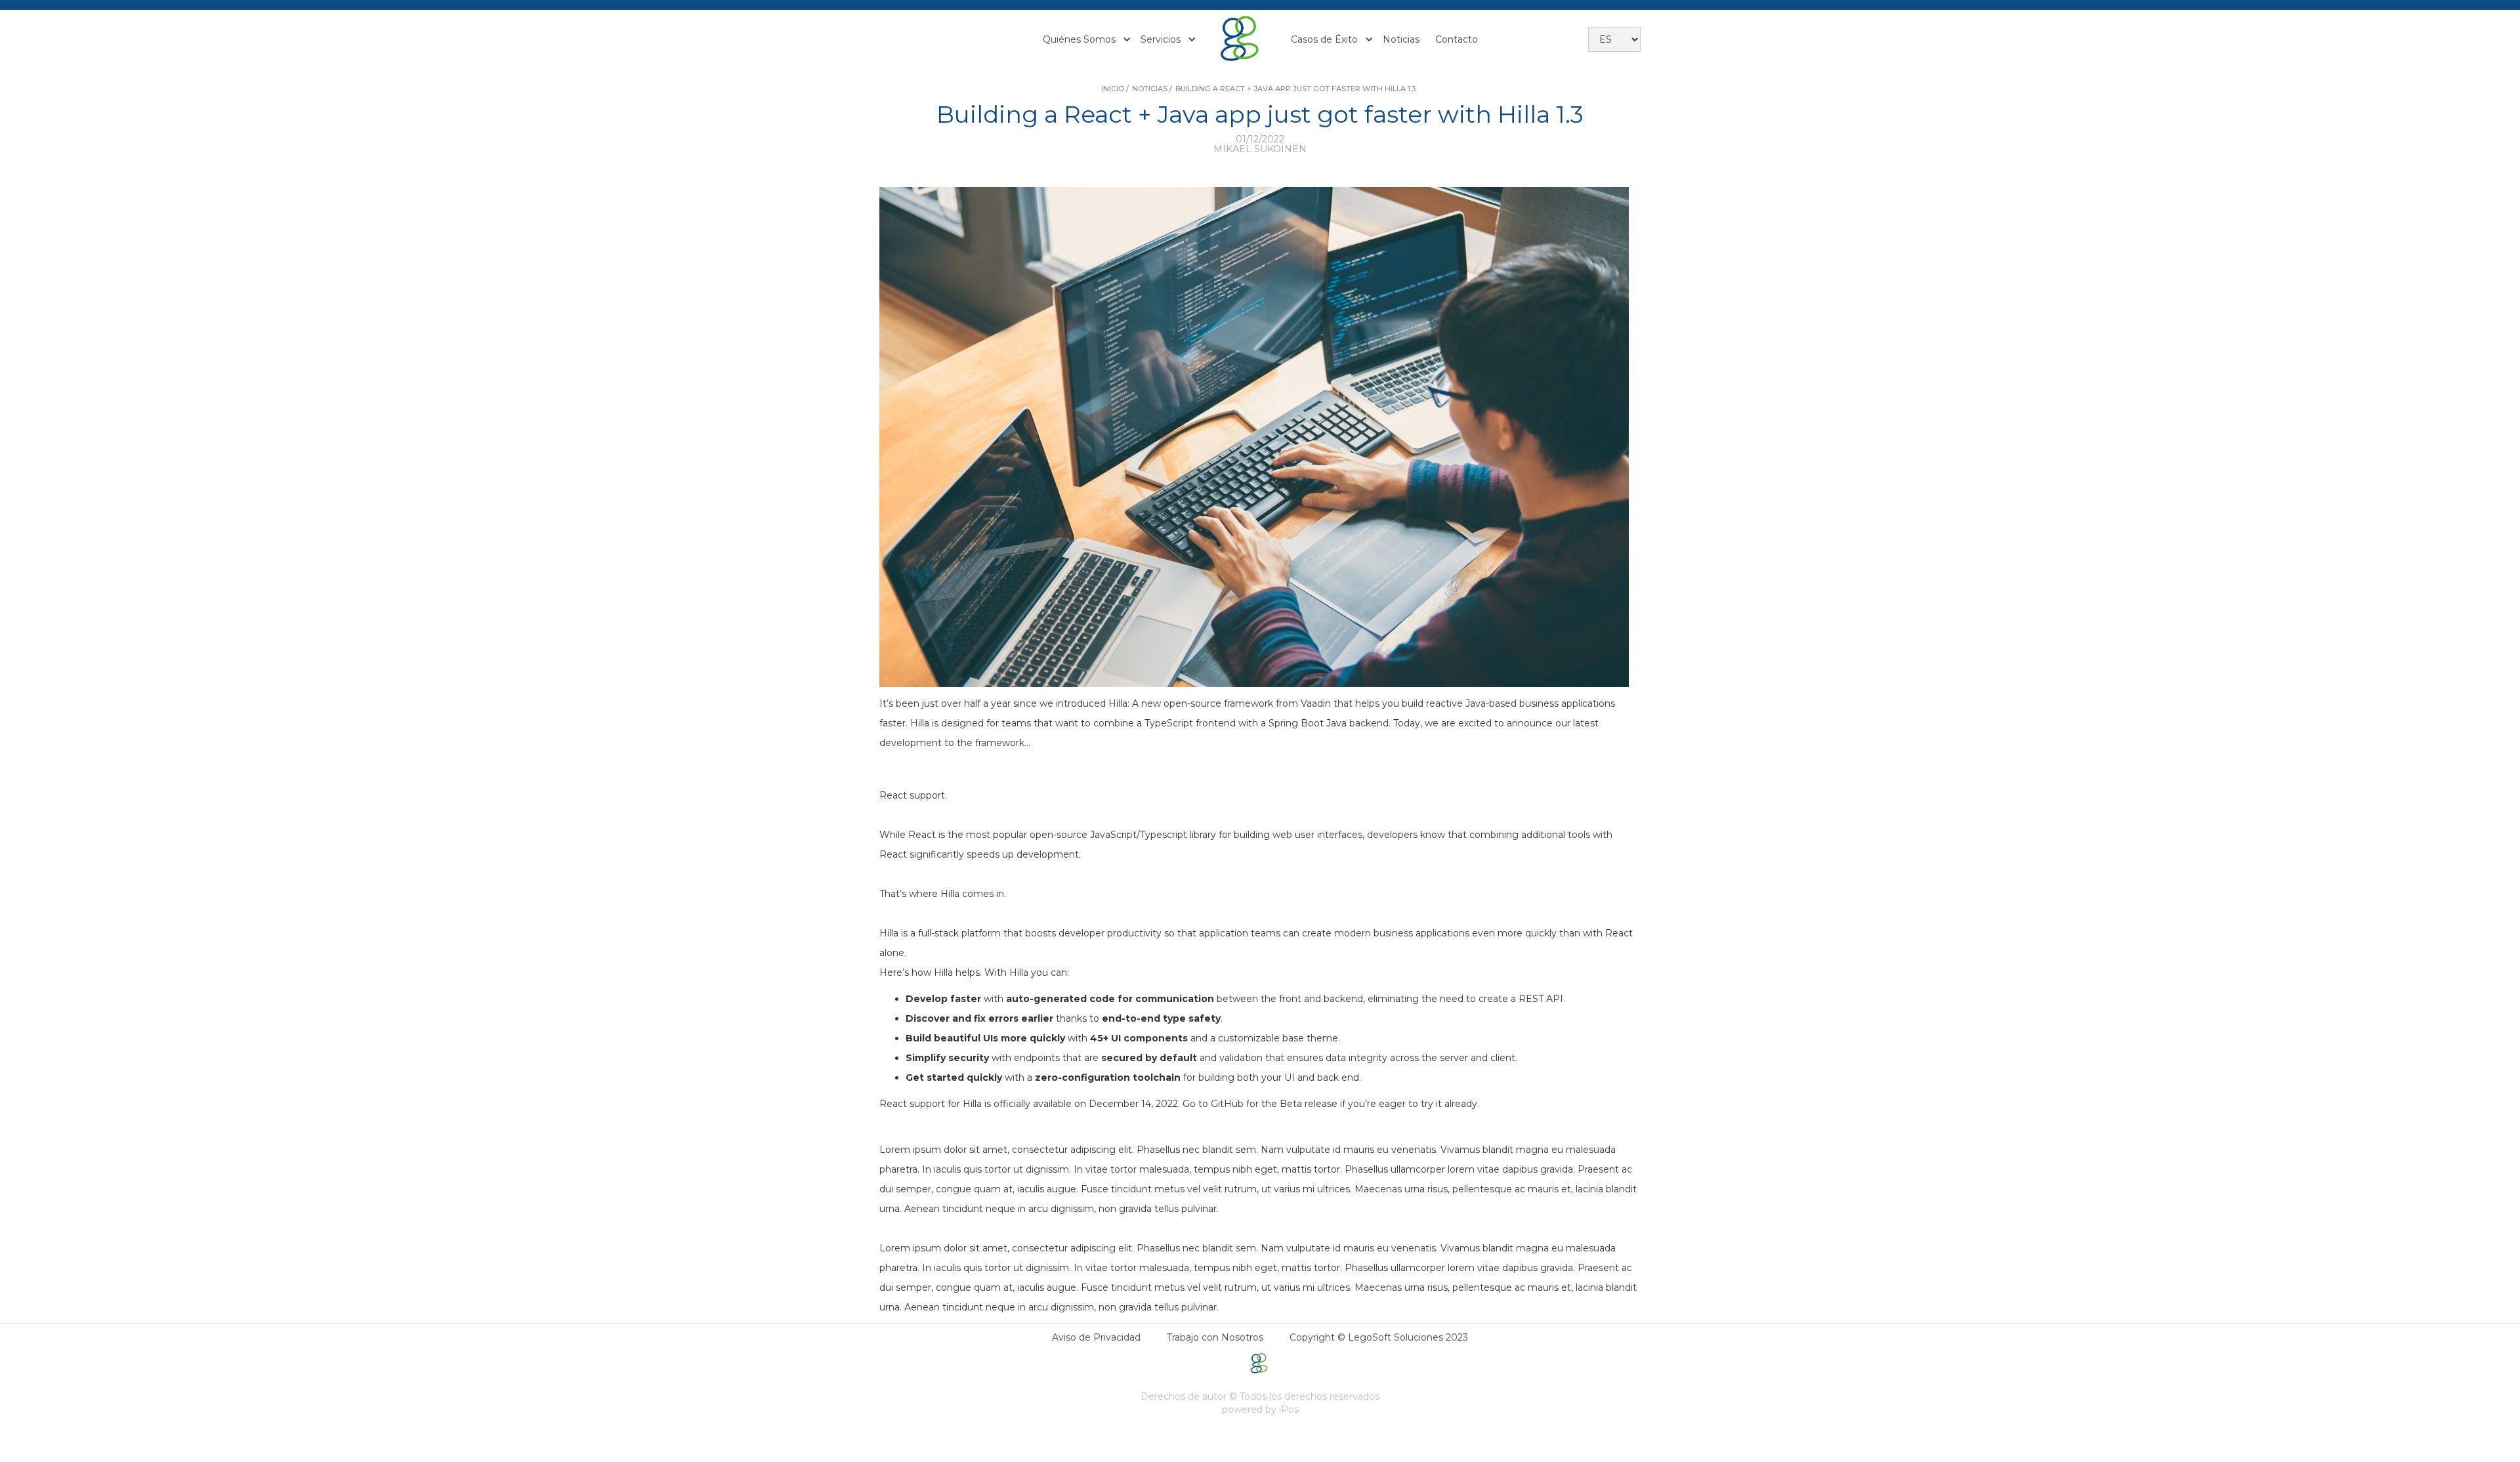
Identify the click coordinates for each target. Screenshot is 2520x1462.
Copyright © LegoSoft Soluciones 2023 (1379, 1337)
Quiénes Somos (1079, 39)
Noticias (1401, 39)
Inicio (1113, 89)
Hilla (1118, 703)
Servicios (1161, 39)
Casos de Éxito (1324, 39)
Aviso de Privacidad (1096, 1337)
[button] (1084, 39)
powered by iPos (1260, 1410)
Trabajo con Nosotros (1215, 1337)
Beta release (1310, 1104)
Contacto (1457, 39)
